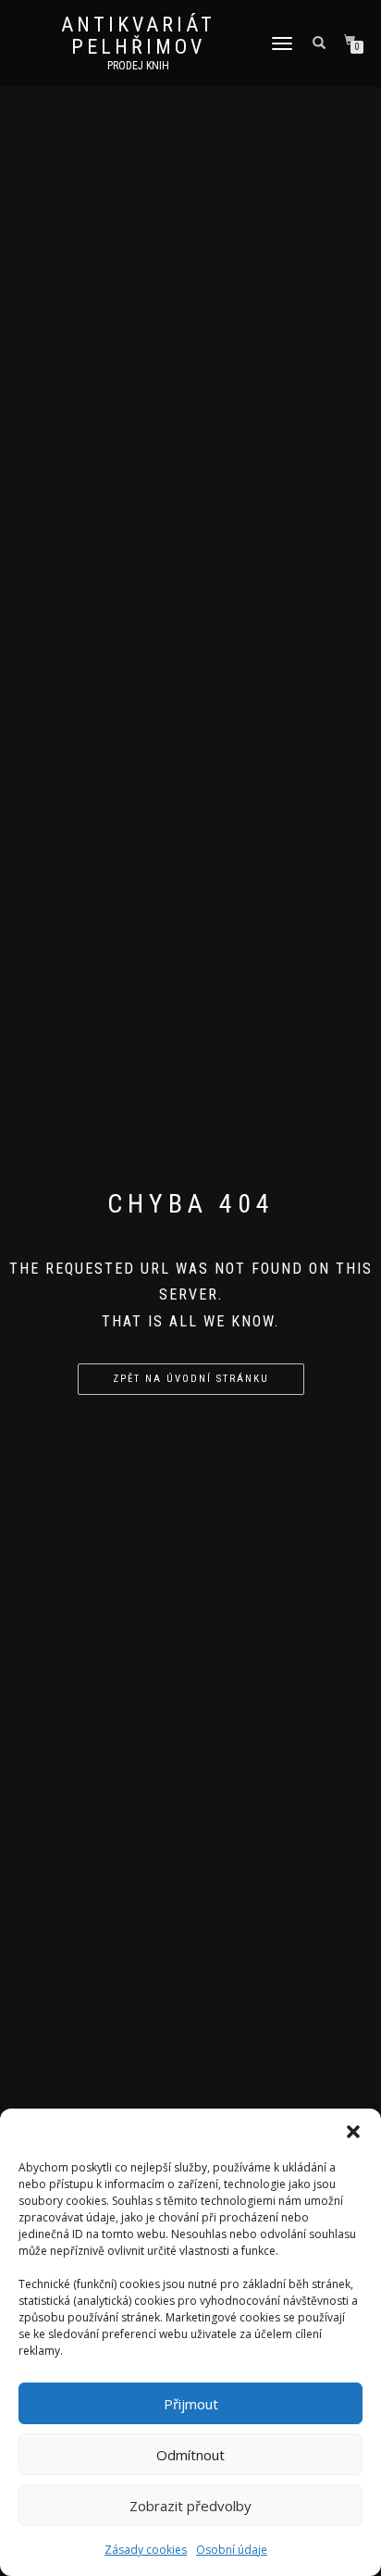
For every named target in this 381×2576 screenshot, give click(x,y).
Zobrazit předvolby (190, 2506)
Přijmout (191, 2404)
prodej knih (138, 66)
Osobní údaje (232, 2550)
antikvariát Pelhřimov (138, 36)
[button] (353, 2132)
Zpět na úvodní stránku (191, 1379)
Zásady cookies (146, 2550)
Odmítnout (190, 2455)
